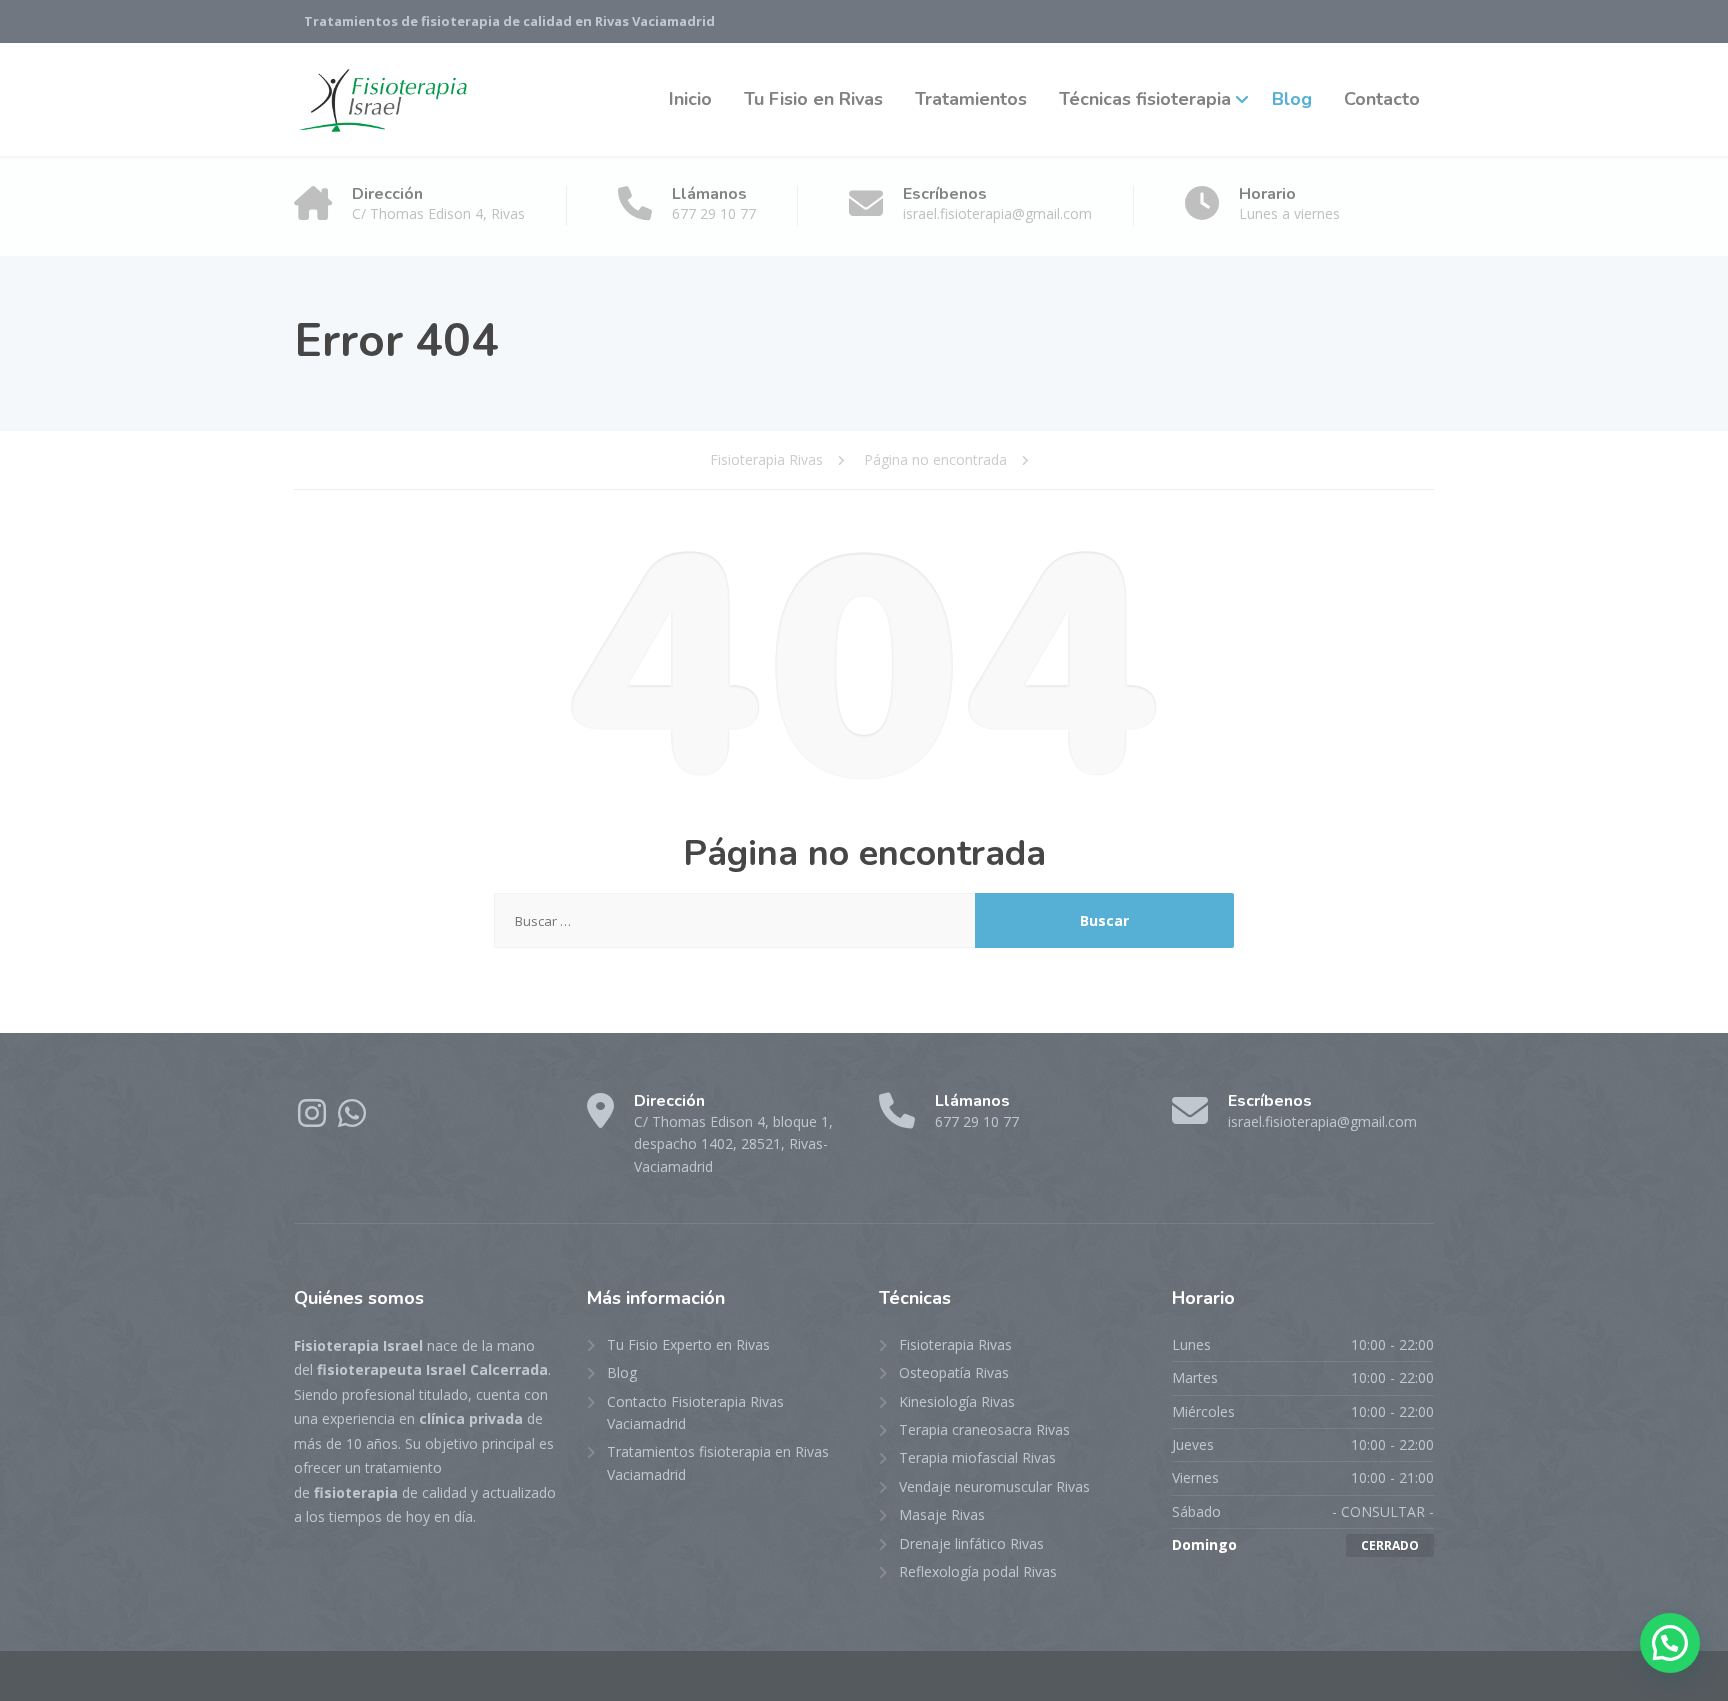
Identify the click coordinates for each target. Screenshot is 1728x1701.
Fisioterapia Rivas (955, 1344)
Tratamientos (971, 99)
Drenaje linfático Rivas (971, 1543)
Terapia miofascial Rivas (977, 1457)
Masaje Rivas (942, 1514)
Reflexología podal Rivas (978, 1571)
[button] (1670, 1643)
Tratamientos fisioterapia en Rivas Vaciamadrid (718, 1462)
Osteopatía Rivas (954, 1372)
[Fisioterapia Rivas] (384, 99)
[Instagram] (314, 1119)
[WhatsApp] (352, 1119)
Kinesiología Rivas (957, 1401)
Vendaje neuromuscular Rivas (994, 1486)
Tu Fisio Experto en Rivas (688, 1344)
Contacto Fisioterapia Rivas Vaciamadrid (695, 1412)
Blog (1292, 99)
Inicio (690, 99)
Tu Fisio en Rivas (813, 99)
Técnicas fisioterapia (1145, 99)
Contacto (1382, 99)
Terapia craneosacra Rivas (984, 1429)
